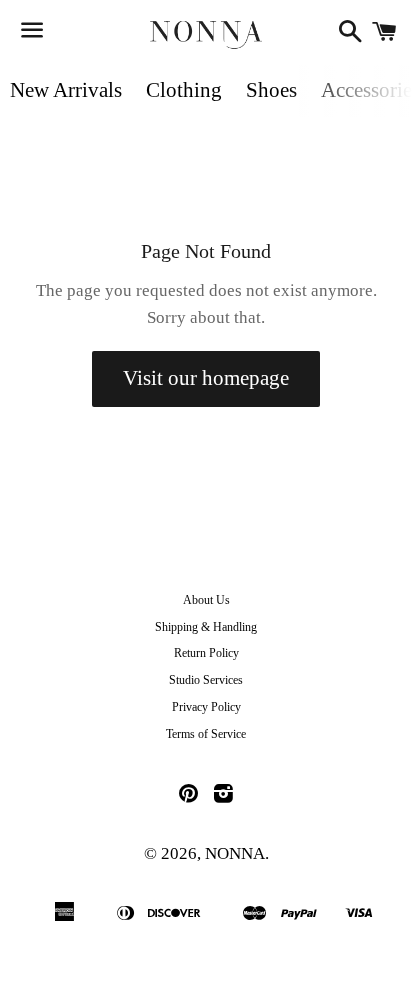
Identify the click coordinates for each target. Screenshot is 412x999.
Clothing (184, 90)
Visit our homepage (206, 378)
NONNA (235, 853)
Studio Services (206, 680)
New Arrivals (66, 90)
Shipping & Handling (206, 627)
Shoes (271, 90)
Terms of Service (206, 734)
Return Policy (206, 653)
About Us (206, 600)
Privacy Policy (206, 707)
